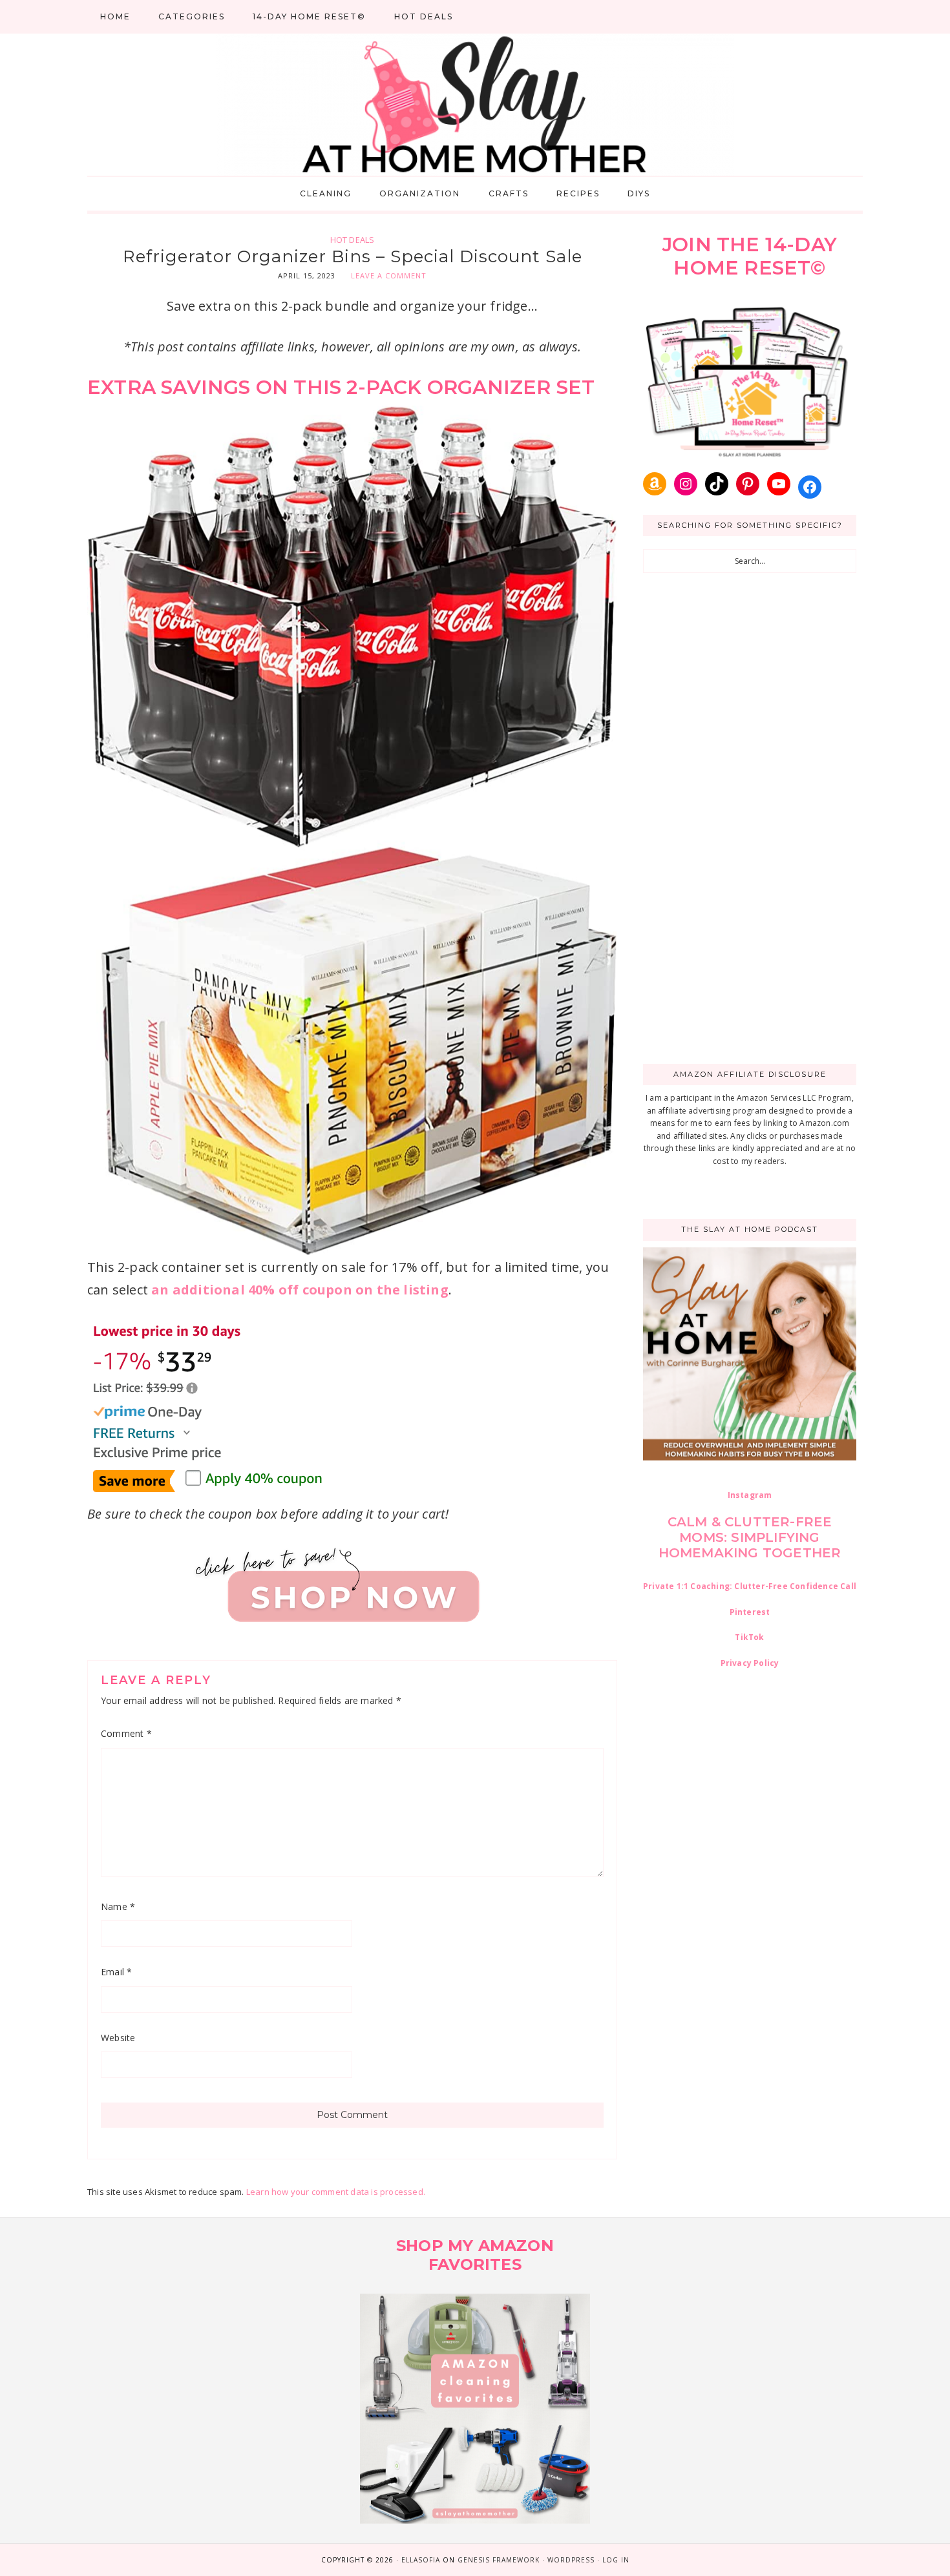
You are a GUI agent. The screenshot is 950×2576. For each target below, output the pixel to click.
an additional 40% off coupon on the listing (300, 1290)
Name (118, 1906)
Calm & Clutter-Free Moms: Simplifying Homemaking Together (750, 1537)
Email (116, 1972)
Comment (126, 1733)
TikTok (749, 1637)
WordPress (571, 2560)
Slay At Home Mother (475, 105)
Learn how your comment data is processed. (336, 2192)
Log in (616, 2560)
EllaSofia (421, 2560)
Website (118, 2038)
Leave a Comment (389, 275)
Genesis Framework (499, 2560)
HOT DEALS (353, 240)
